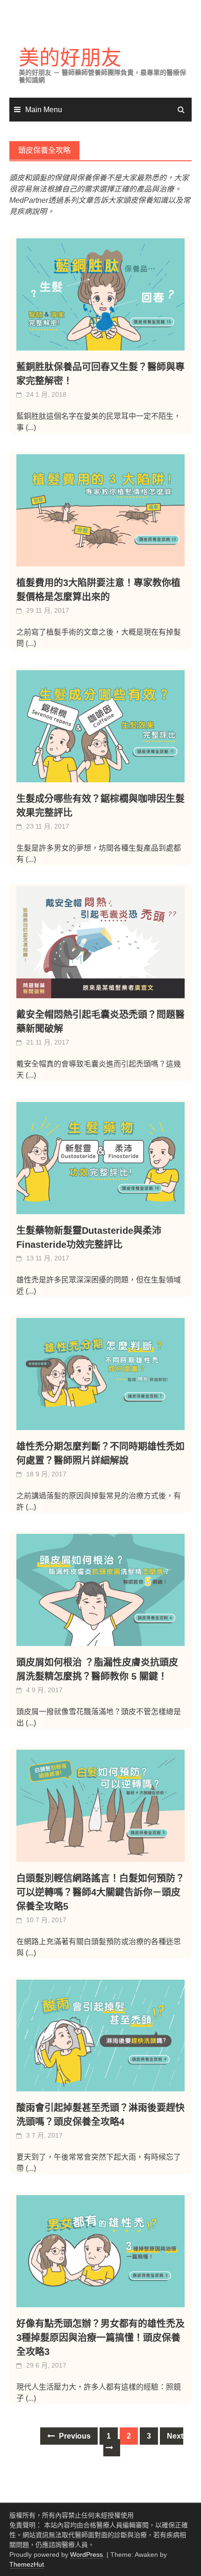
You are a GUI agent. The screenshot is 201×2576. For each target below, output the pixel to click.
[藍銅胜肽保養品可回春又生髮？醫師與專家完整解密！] (100, 294)
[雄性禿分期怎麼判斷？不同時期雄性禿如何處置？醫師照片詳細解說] (100, 1374)
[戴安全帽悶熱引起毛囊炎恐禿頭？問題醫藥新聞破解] (100, 942)
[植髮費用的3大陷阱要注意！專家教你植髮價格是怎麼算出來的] (100, 510)
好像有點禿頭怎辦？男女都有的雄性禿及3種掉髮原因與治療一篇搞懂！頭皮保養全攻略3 (100, 2338)
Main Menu (44, 110)
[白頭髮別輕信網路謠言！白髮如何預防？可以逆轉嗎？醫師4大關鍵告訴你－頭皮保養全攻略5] (100, 1806)
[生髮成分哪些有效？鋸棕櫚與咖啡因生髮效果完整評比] (100, 726)
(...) (31, 427)
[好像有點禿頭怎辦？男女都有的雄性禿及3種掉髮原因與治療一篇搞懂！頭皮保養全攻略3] (100, 2251)
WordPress (86, 2555)
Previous (74, 2436)
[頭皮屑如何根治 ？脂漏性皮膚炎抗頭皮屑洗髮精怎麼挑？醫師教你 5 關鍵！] (100, 1590)
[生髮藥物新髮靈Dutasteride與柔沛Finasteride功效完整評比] (100, 1158)
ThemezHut (27, 2564)
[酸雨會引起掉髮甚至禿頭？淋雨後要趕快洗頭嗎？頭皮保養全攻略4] (100, 2036)
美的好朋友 (70, 58)
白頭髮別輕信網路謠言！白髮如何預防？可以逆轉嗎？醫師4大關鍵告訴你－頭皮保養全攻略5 (100, 1892)
